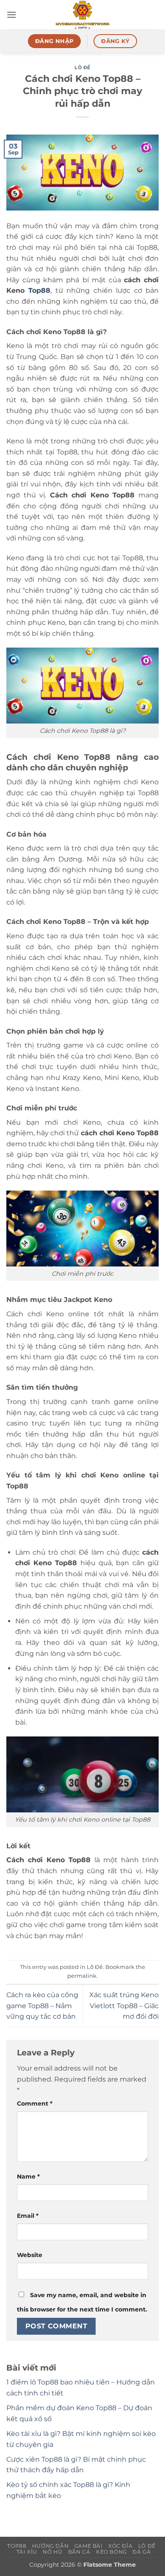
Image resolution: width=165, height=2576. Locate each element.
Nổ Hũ (52, 2552)
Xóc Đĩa (120, 2546)
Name (28, 2176)
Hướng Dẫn (51, 2546)
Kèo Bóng (111, 2552)
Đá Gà (142, 2552)
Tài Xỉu (27, 2552)
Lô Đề (82, 68)
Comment (35, 2103)
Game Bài (89, 2546)
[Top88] (82, 15)
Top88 (39, 290)
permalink (82, 1976)
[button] (11, 15)
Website (30, 2255)
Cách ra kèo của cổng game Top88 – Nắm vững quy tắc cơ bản (42, 2006)
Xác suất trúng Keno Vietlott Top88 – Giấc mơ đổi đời (124, 2006)
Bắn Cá (79, 2552)
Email (28, 2216)
